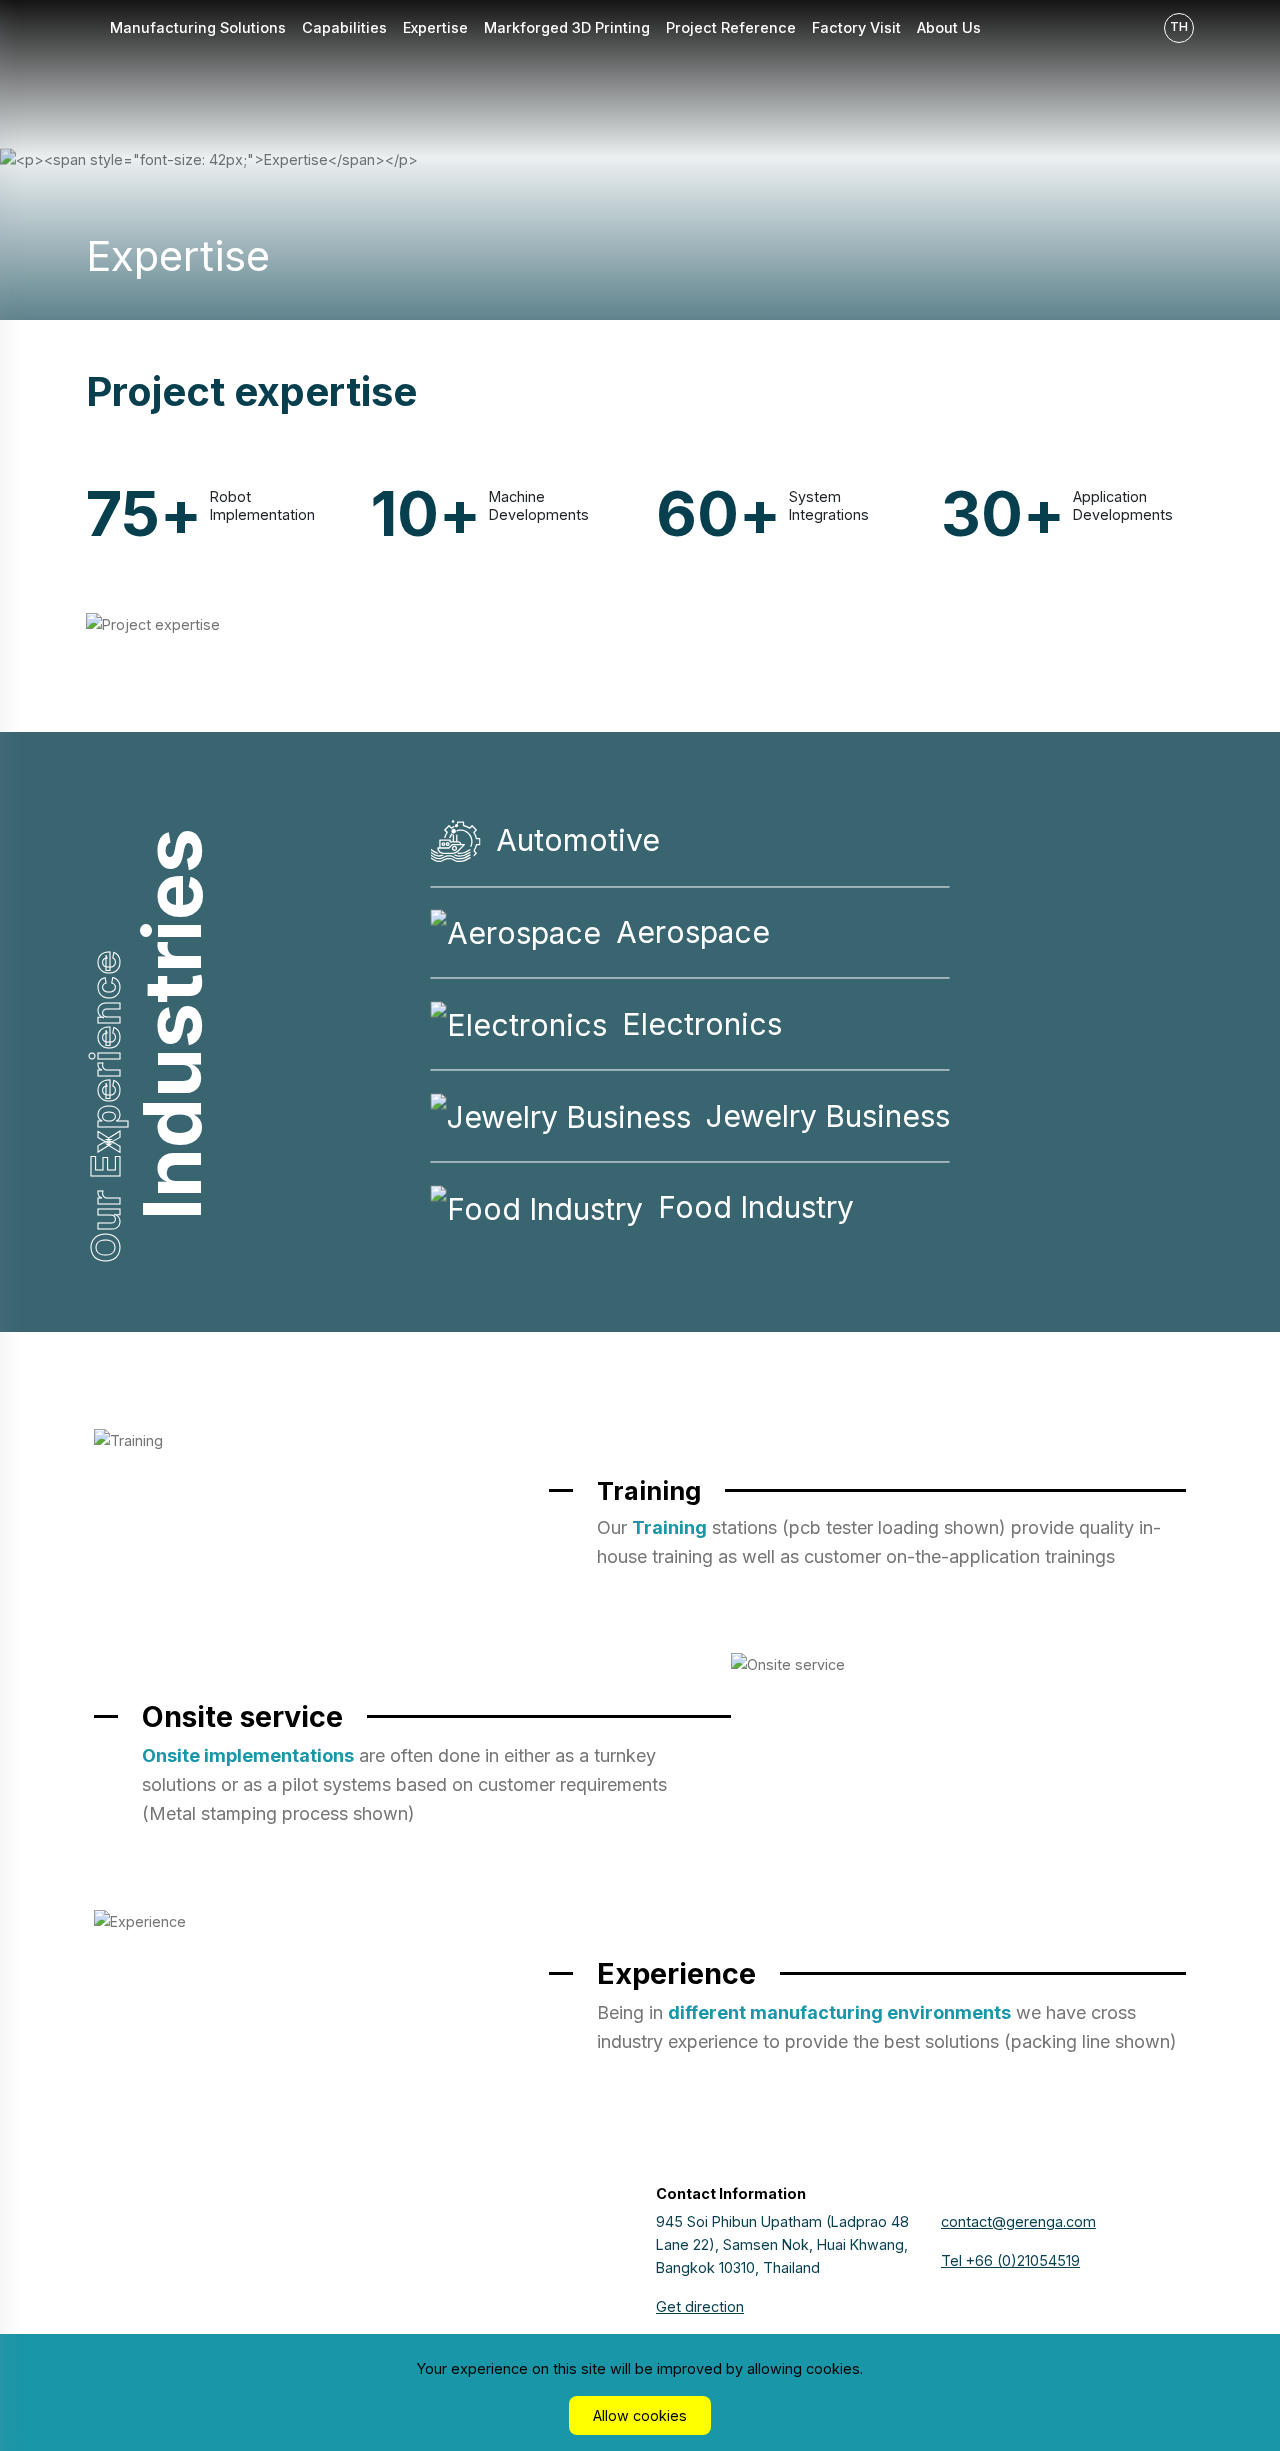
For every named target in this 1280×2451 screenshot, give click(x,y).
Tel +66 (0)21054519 (1010, 2260)
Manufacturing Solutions (198, 27)
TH (1179, 26)
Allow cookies (640, 2415)
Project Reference (731, 27)
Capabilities (344, 27)
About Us (949, 27)
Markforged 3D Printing (567, 27)
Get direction (700, 2306)
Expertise (435, 27)
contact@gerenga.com (1018, 2221)
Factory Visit (856, 27)
